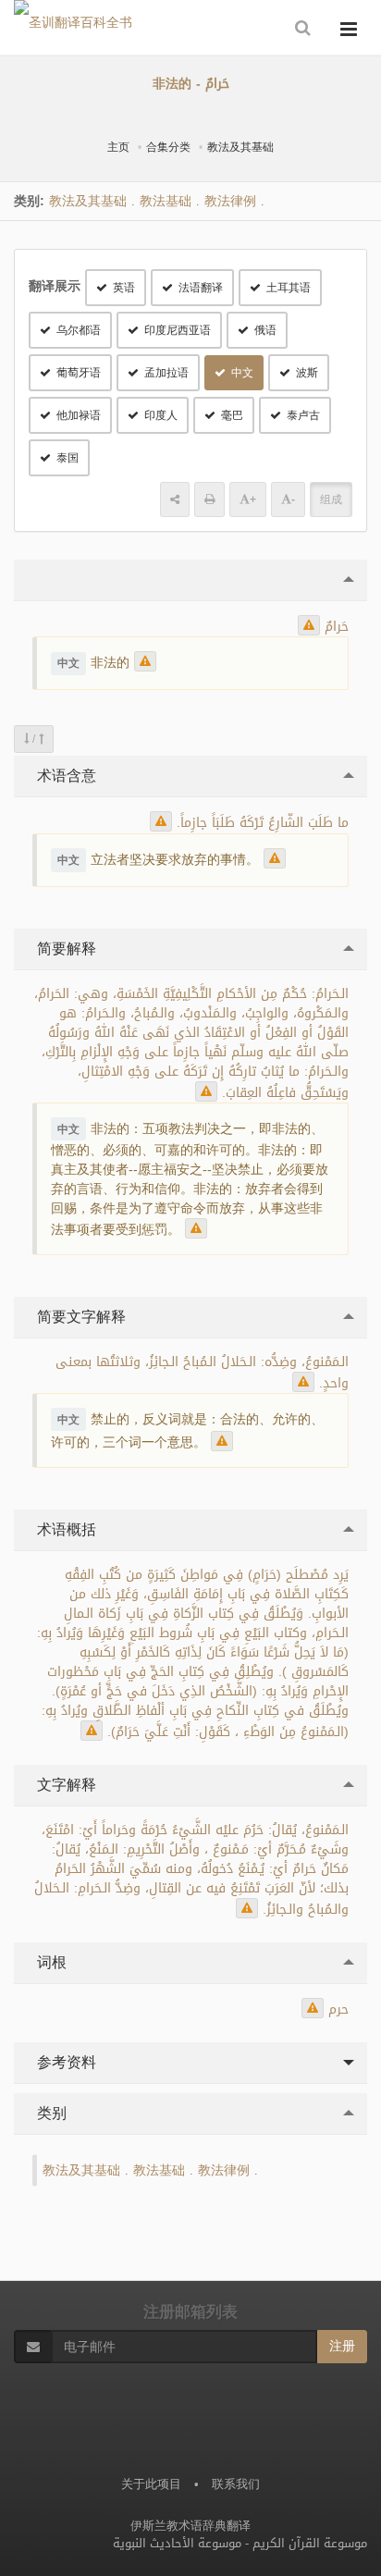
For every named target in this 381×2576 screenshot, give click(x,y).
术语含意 (64, 776)
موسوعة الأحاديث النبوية (177, 2543)
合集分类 (168, 147)
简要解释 (64, 949)
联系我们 (236, 2484)
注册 (342, 2346)
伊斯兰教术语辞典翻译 (190, 2526)
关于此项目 (151, 2484)
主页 (118, 147)
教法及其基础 (240, 147)
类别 (49, 2113)
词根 (49, 1962)
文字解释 (64, 1785)
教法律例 (230, 201)
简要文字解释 (79, 1317)
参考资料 (64, 2062)
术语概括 (64, 1529)
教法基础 (166, 201)
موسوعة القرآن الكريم (310, 2543)
